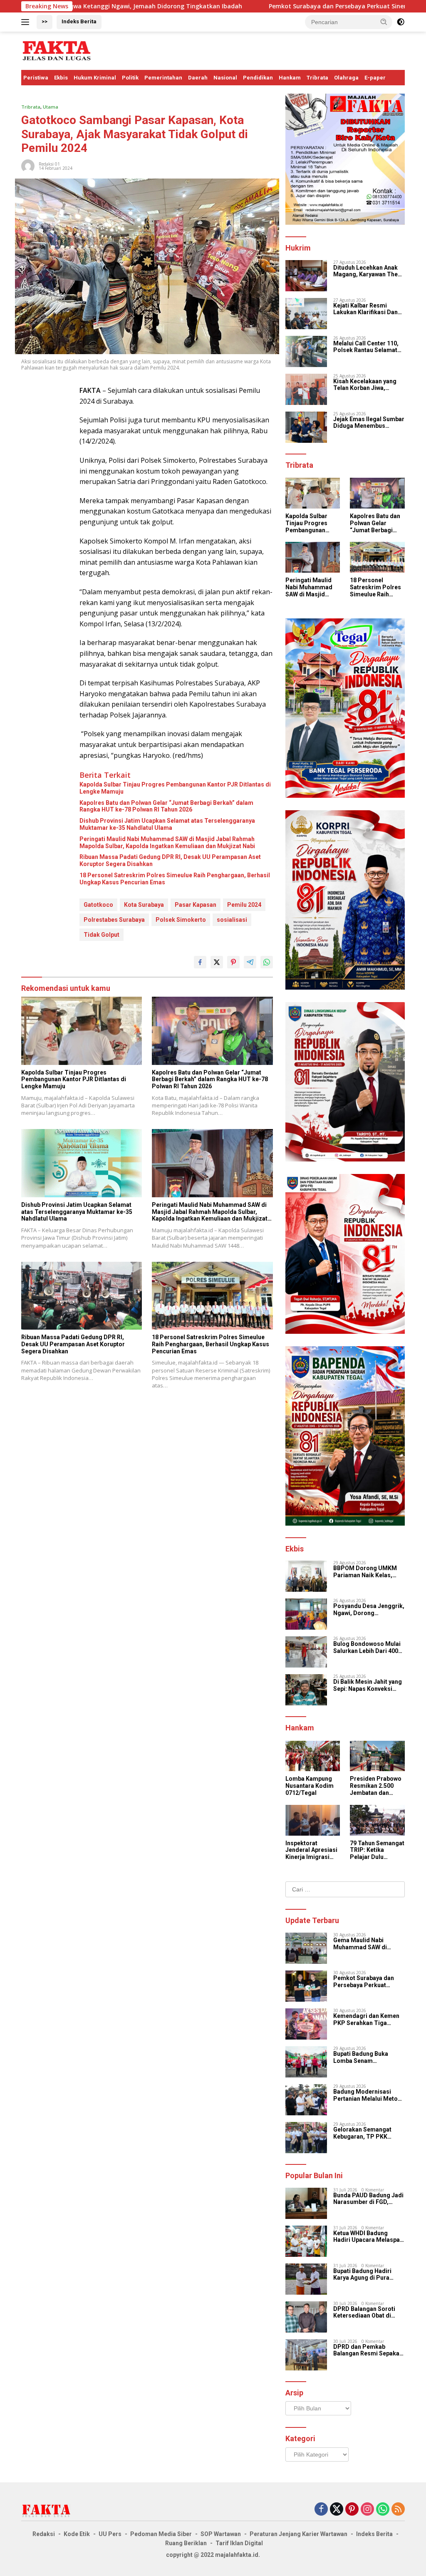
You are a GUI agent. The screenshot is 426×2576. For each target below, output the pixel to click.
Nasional (225, 78)
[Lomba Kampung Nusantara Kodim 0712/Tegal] (313, 1756)
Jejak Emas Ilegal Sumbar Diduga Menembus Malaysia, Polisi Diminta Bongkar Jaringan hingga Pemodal (369, 423)
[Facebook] (321, 2510)
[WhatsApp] (383, 2510)
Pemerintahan (163, 78)
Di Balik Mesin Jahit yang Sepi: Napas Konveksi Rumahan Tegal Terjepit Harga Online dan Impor (368, 1685)
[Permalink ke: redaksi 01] (28, 165)
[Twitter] (337, 2510)
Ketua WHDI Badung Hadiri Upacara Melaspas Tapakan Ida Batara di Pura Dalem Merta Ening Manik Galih (368, 2237)
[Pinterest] (352, 2510)
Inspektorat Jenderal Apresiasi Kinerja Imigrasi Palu (311, 1850)
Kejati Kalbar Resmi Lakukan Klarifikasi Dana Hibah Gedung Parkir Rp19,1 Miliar (367, 309)
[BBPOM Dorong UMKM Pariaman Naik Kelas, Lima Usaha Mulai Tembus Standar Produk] (306, 1576)
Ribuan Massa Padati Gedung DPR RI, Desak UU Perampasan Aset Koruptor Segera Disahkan (170, 860)
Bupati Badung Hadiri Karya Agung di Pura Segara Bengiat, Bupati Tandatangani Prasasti (365, 2275)
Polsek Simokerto (181, 920)
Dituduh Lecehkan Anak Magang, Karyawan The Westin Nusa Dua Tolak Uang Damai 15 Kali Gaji (366, 271)
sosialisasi (232, 920)
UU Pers (110, 2534)
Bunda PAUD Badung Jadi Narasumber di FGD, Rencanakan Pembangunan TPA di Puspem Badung (368, 2199)
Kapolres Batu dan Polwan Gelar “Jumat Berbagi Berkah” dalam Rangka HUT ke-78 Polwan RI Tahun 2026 (166, 806)
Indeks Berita (79, 21)
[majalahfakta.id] (57, 50)
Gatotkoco (98, 905)
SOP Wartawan (221, 2534)
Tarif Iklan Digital (239, 2543)
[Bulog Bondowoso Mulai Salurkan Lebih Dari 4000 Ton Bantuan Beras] (306, 1652)
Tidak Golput (102, 935)
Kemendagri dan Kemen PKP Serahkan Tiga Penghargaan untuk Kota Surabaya (367, 2020)
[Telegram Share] (250, 962)
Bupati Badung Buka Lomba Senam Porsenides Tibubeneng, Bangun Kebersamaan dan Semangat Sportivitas (369, 2057)
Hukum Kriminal (95, 78)
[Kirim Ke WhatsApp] (267, 962)
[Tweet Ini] (217, 962)
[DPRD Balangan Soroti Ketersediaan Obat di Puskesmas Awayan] (306, 2317)
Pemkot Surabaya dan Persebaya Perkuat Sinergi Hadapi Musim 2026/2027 (271, 6)
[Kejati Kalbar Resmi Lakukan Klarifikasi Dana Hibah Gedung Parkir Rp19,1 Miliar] (306, 314)
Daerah (198, 78)
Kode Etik (77, 2534)
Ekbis (61, 78)
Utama (51, 107)
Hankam (290, 78)
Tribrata (317, 78)
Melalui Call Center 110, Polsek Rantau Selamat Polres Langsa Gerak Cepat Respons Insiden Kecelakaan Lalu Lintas (366, 347)
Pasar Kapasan (196, 905)
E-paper (375, 78)
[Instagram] (367, 2510)
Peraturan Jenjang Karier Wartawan (298, 2534)
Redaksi (44, 2534)
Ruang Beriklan (186, 2543)
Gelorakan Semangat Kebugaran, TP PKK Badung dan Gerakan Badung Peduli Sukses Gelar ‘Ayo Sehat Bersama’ (364, 2133)
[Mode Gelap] (401, 22)
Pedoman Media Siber (161, 2534)
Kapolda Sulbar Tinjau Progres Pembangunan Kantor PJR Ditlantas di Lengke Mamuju (175, 788)
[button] (384, 22)
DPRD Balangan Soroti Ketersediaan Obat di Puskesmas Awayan (364, 2313)
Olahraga (346, 78)
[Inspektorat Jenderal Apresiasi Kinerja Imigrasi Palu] (313, 1820)
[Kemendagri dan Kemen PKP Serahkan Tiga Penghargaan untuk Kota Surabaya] (306, 2024)
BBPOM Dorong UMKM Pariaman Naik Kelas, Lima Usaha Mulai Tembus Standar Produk (367, 1572)
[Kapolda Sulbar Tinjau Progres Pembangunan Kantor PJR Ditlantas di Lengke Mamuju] (82, 1031)
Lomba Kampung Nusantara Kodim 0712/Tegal (310, 1786)
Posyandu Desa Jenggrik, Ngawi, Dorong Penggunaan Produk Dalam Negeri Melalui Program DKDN (369, 1610)
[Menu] (27, 22)
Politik (130, 78)
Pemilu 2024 (244, 905)
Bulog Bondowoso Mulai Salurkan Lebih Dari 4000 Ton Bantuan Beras (367, 1648)
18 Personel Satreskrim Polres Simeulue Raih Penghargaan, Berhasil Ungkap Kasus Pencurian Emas (175, 879)
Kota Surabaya (144, 905)
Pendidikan (258, 78)
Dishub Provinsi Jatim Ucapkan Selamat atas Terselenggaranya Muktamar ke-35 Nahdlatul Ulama (167, 824)
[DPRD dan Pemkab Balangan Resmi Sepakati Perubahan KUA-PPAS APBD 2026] (306, 2355)
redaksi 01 (49, 164)
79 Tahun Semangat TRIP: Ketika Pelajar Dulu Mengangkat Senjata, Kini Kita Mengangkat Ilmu (377, 1850)
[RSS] (398, 2510)
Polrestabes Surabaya (114, 920)
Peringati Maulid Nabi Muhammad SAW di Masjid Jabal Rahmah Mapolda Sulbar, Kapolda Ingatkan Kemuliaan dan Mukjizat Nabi (167, 843)
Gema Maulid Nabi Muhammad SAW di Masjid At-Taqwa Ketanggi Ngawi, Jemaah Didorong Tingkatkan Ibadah (367, 1944)
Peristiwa (36, 78)
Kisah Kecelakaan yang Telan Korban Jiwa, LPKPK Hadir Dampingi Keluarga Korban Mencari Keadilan (368, 385)
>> (45, 21)
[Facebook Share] (200, 962)
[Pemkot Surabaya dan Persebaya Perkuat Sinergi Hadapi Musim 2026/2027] (306, 1986)
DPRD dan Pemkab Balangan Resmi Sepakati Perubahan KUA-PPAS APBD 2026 (368, 2350)
